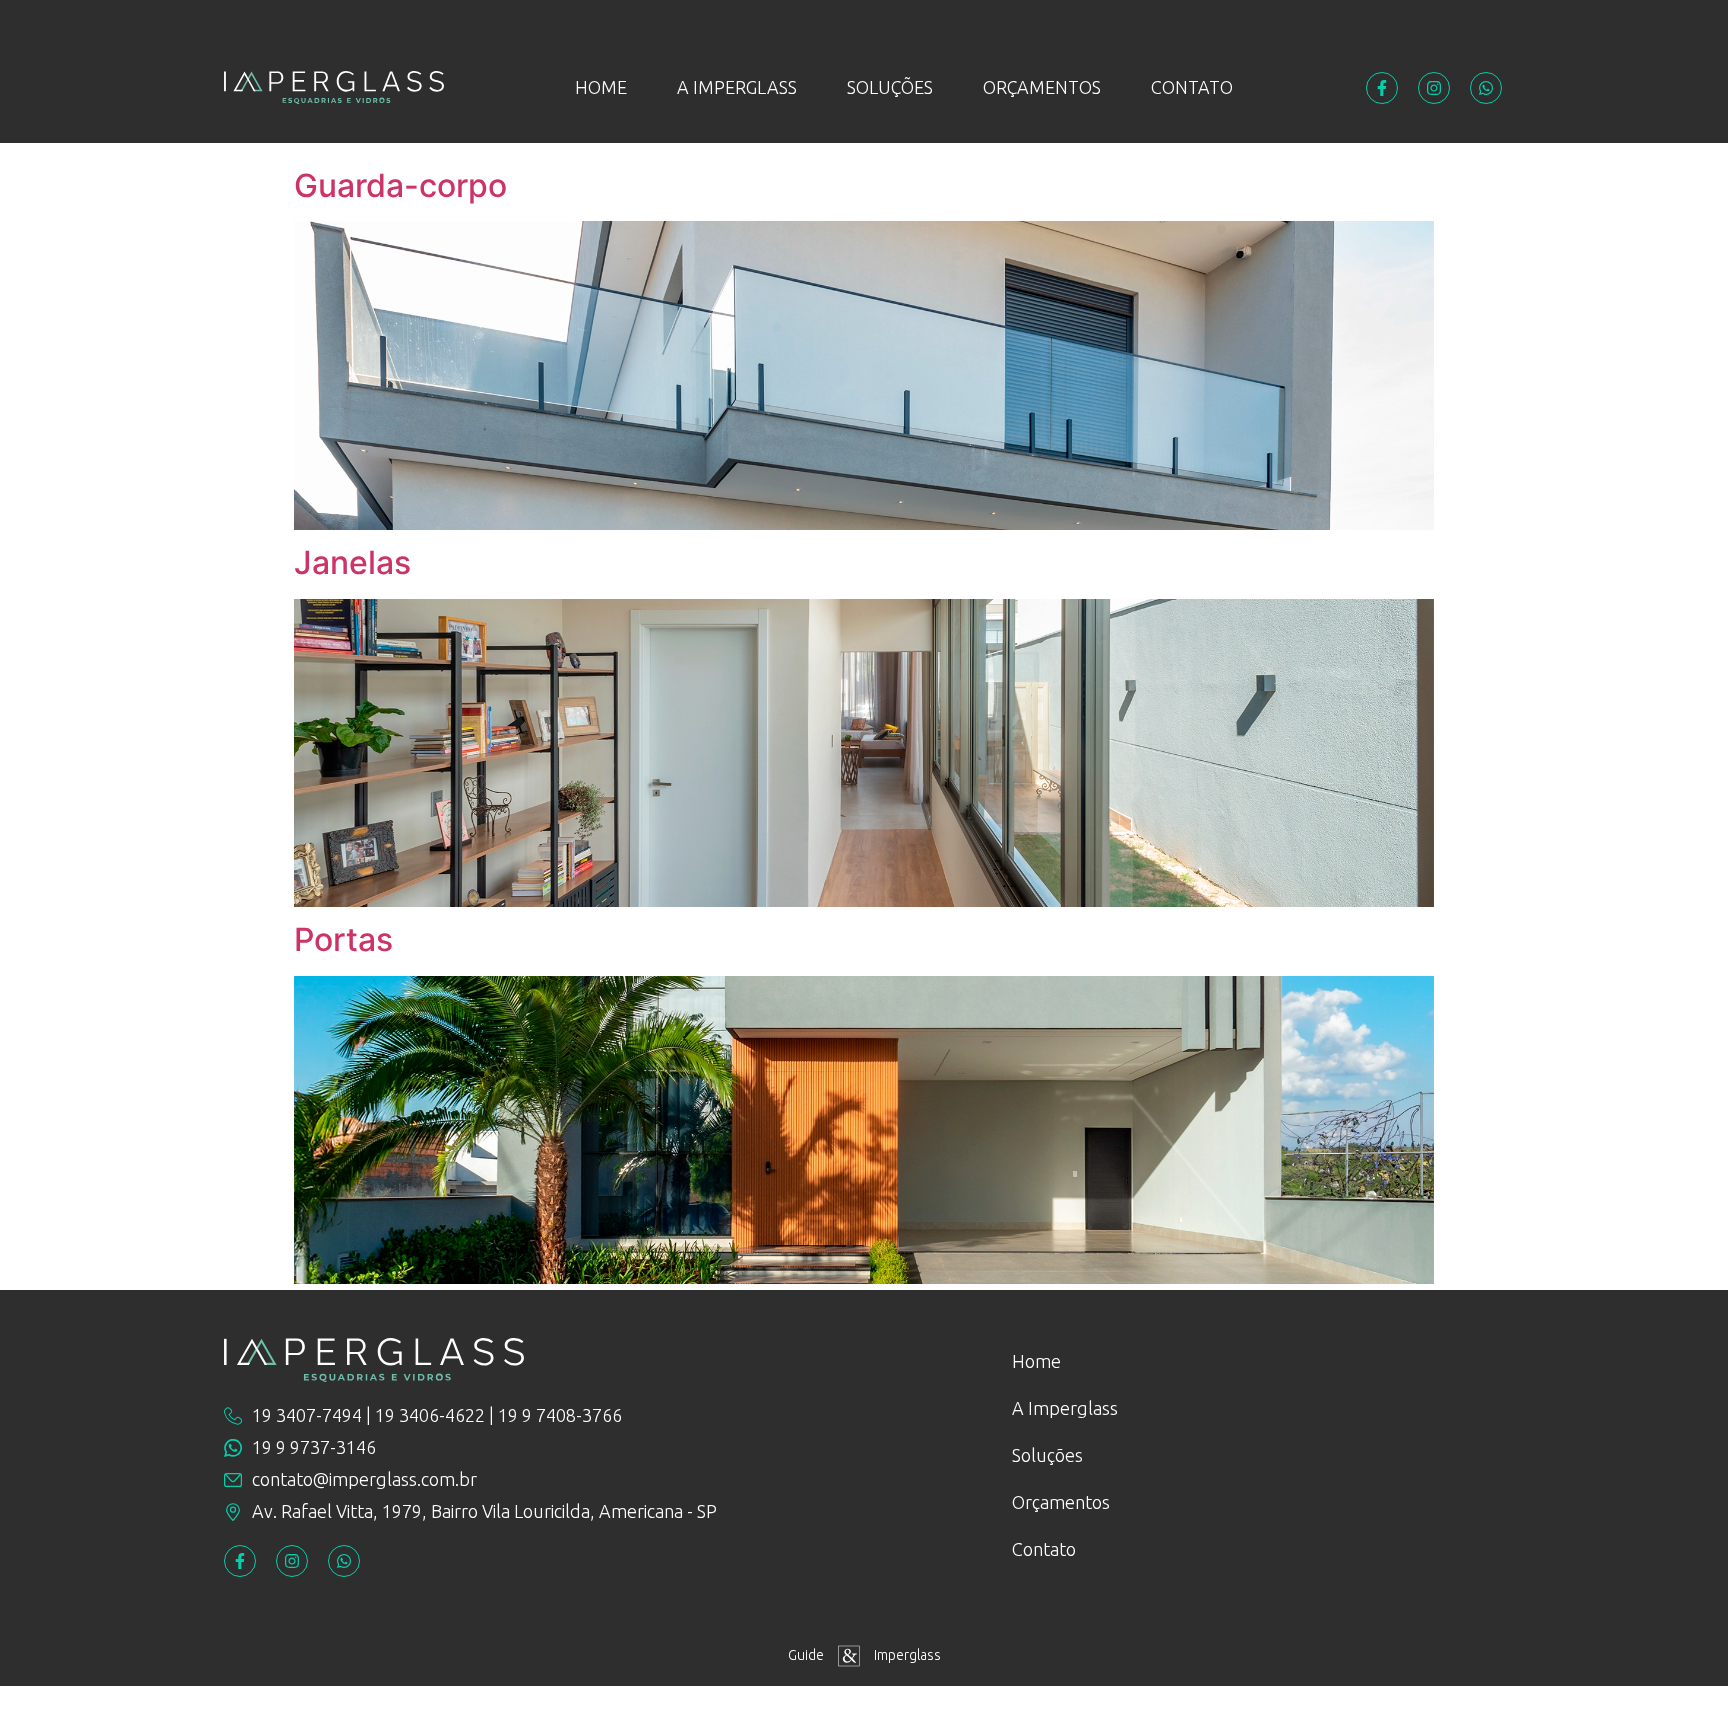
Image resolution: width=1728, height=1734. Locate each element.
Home (601, 87)
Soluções (890, 87)
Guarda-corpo (400, 185)
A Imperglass (737, 87)
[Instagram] (1434, 88)
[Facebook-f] (1382, 88)
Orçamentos (1042, 87)
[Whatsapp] (1486, 88)
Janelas (352, 562)
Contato (1192, 87)
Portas (343, 939)
